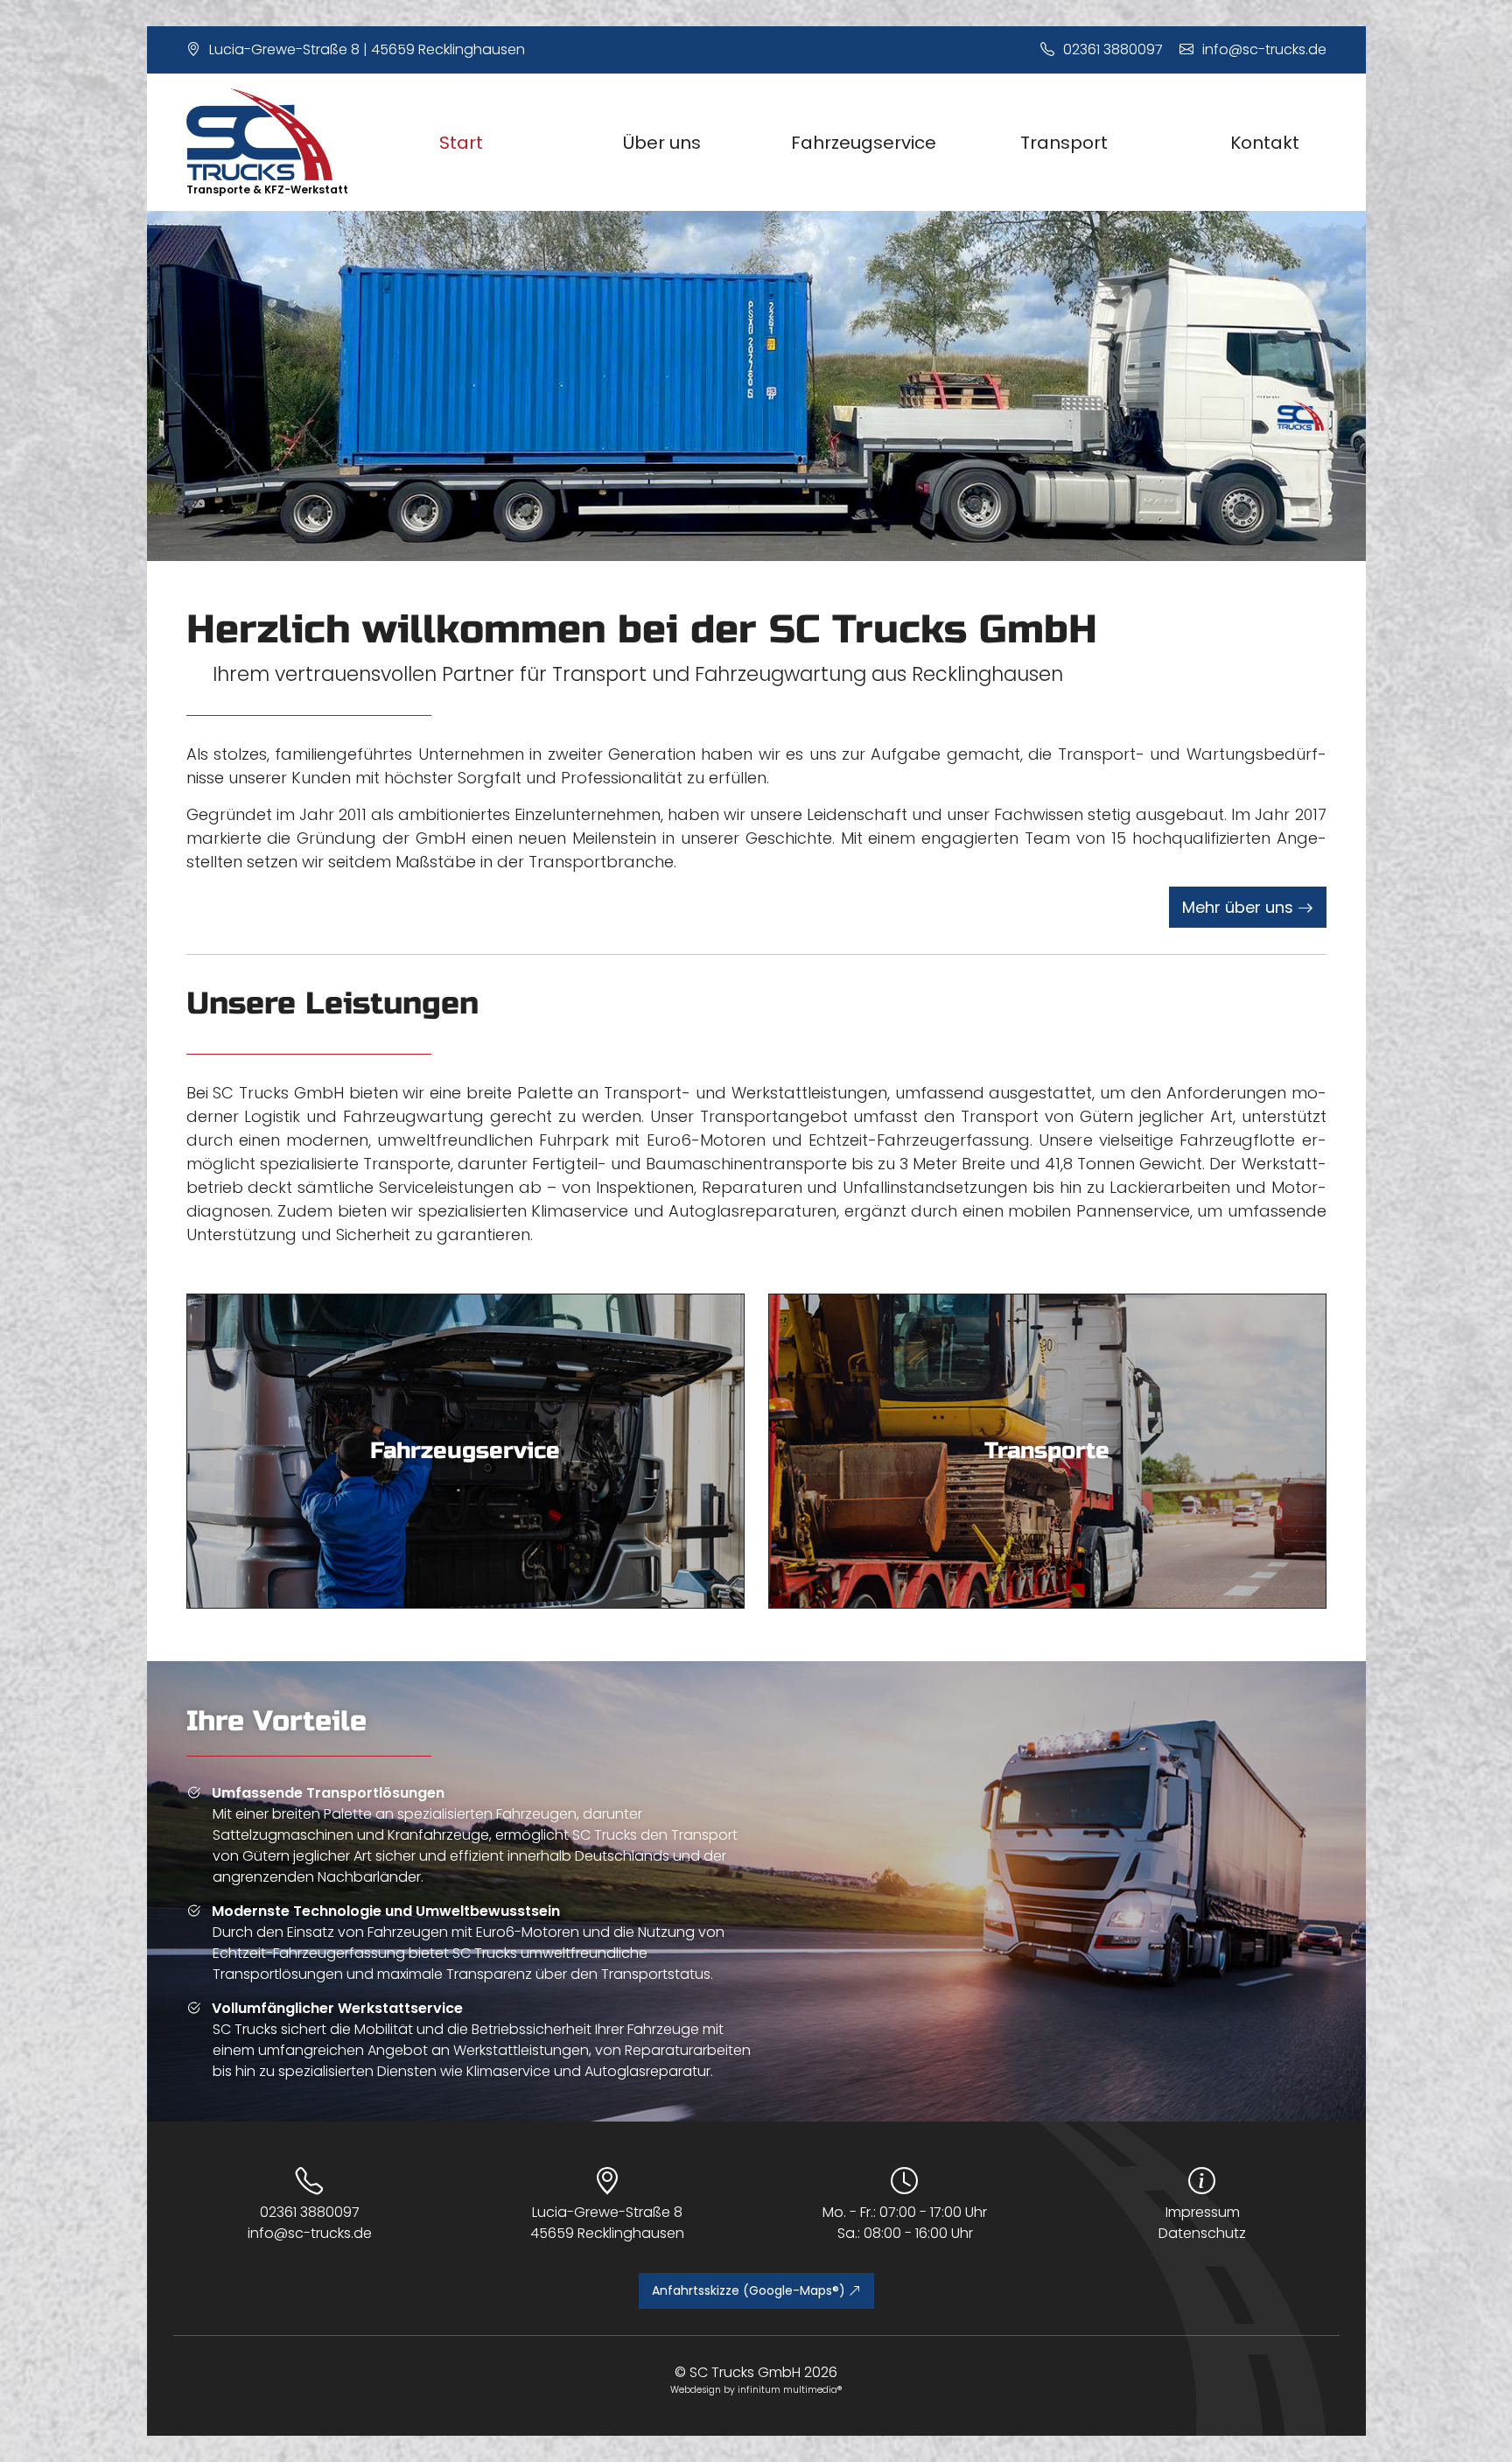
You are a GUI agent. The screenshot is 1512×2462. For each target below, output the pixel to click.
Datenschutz (1202, 2233)
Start (461, 143)
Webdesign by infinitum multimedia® (756, 2390)
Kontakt (1265, 143)
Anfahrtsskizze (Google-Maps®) (750, 2290)
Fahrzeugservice (864, 143)
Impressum (1203, 2212)
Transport (1064, 143)
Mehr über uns (1240, 907)
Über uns (662, 143)
